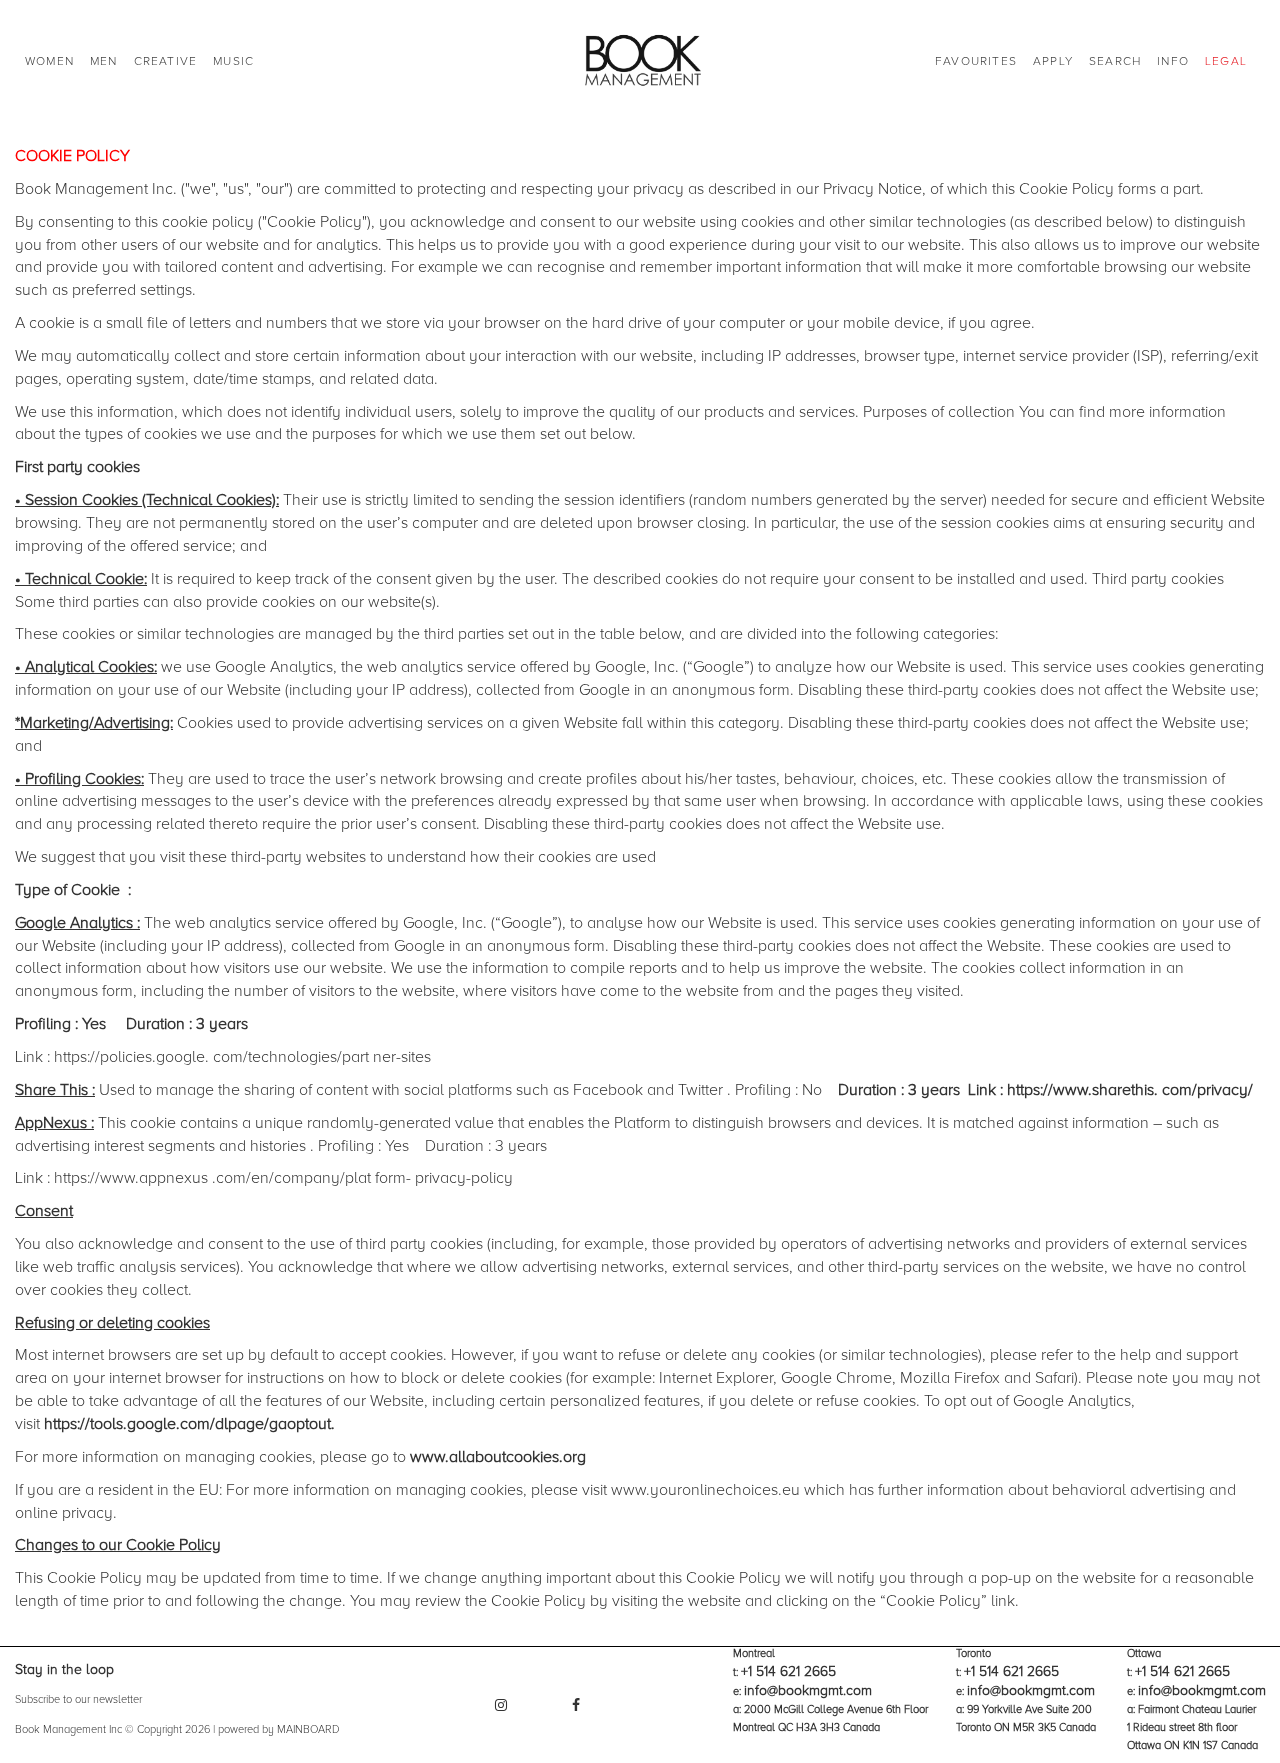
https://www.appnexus (131, 1178)
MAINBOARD (308, 1729)
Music (233, 61)
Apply (1053, 61)
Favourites (976, 61)
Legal (1226, 61)
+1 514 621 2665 (788, 1671)
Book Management (641, 62)
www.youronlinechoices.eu (705, 1490)
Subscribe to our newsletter (78, 1699)
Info (1173, 61)
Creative (166, 61)
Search (1115, 61)
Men (104, 61)
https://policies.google (129, 1057)
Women (49, 61)
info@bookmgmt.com (808, 1690)
